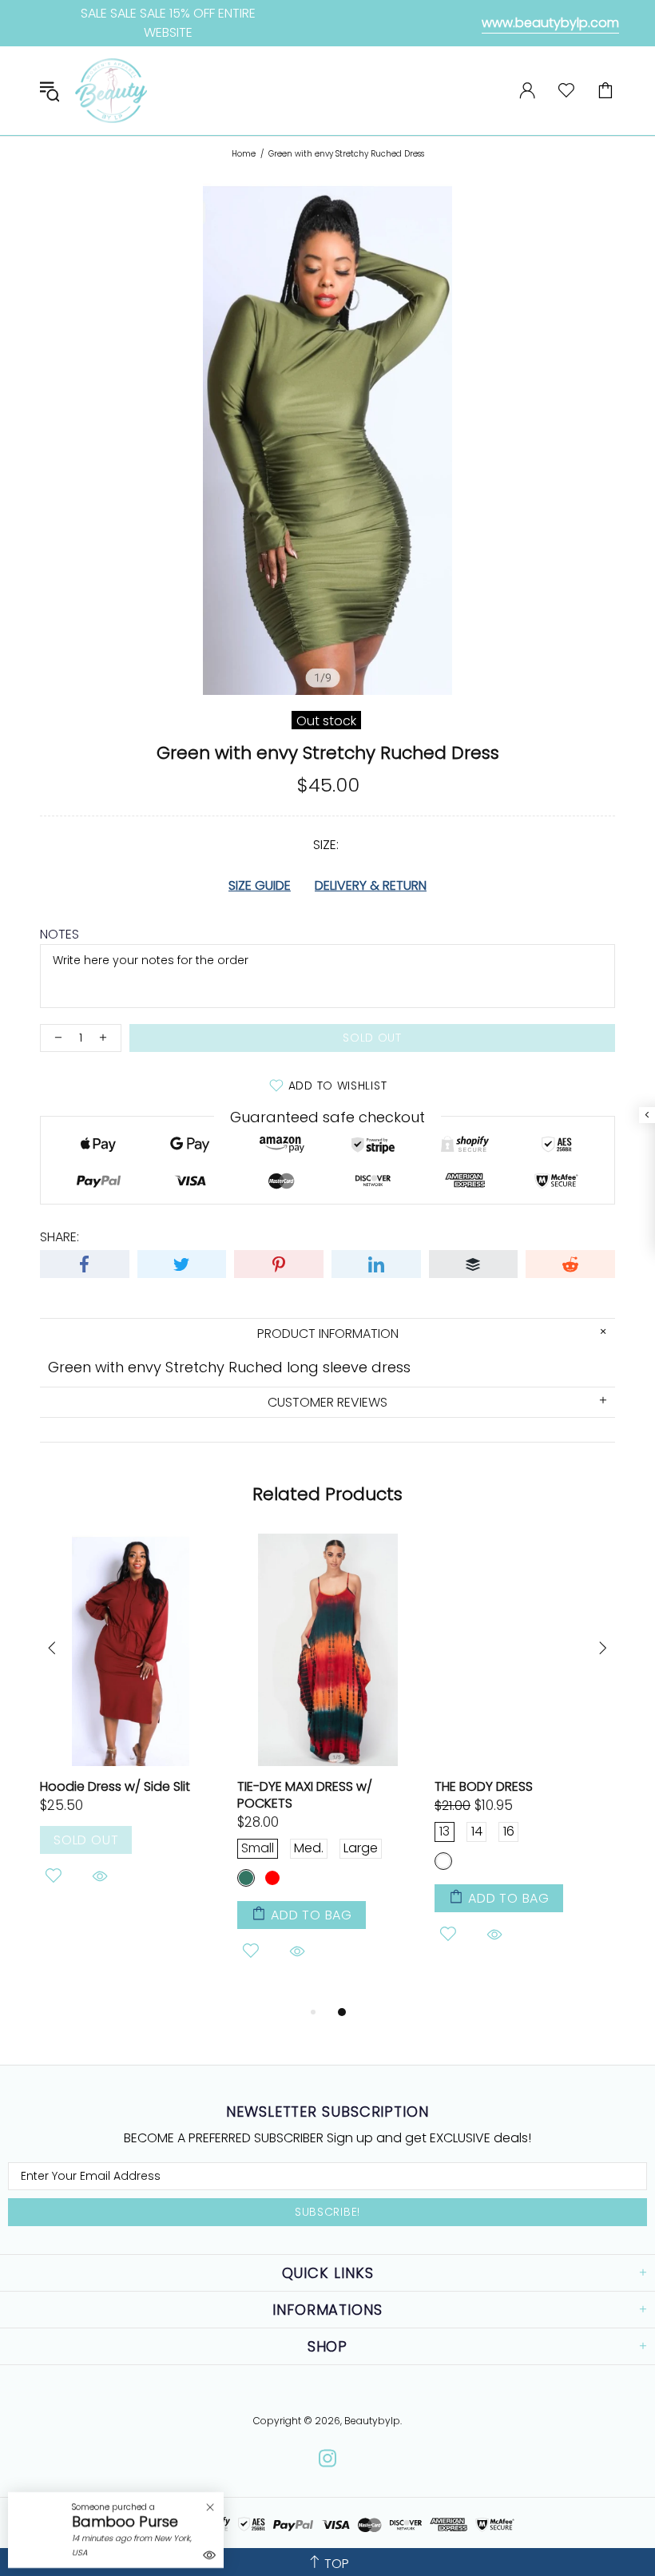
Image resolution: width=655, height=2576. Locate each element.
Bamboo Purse (125, 2522)
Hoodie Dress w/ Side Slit (115, 1786)
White (443, 1861)
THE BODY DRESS (484, 1786)
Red (272, 1878)
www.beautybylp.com (550, 23)
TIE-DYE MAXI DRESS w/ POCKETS (305, 1795)
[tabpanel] (131, 1731)
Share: (60, 1237)
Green (246, 1878)
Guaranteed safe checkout (327, 1116)
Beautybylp (111, 91)
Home (244, 154)
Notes (60, 934)
